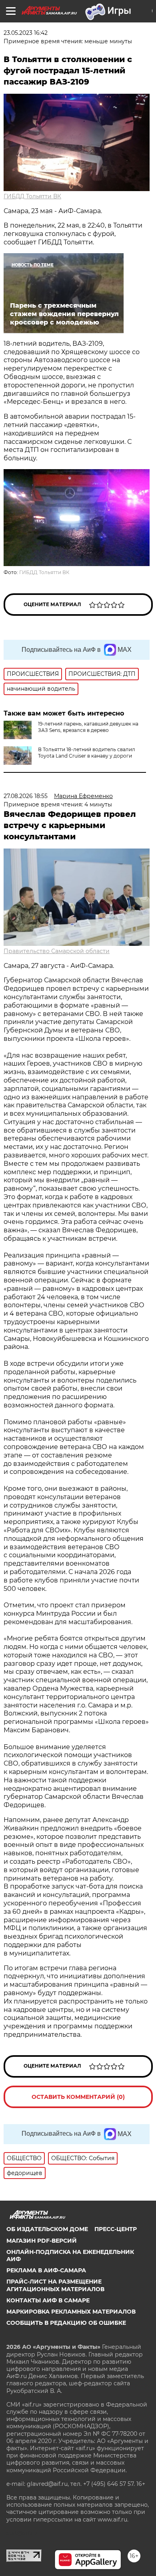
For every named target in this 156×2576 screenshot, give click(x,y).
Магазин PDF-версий (42, 2241)
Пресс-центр (116, 2229)
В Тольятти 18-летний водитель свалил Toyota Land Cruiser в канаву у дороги (87, 753)
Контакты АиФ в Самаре (48, 2300)
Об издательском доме (47, 2229)
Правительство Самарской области (57, 951)
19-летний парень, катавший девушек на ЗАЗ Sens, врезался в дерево (88, 727)
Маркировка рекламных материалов (71, 2312)
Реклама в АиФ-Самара (46, 2270)
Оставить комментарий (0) (78, 2097)
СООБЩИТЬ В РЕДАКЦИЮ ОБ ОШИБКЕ (66, 2323)
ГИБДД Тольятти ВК (32, 196)
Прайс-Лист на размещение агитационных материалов (55, 2285)
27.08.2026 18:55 (26, 796)
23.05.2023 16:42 (26, 33)
